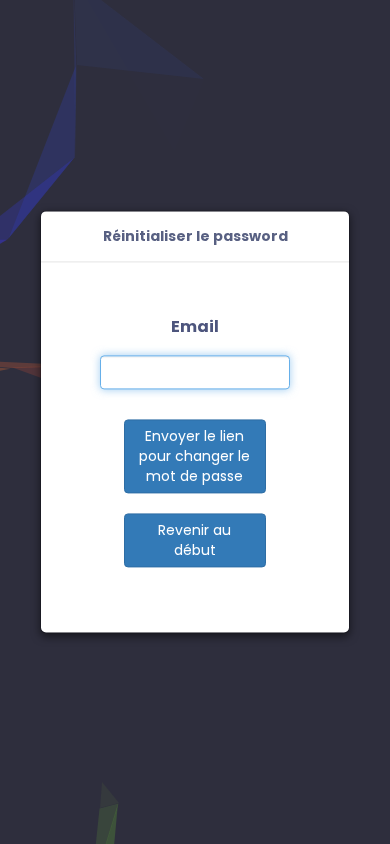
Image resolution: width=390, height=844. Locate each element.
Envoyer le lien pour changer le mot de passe (194, 457)
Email (195, 326)
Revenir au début (194, 541)
